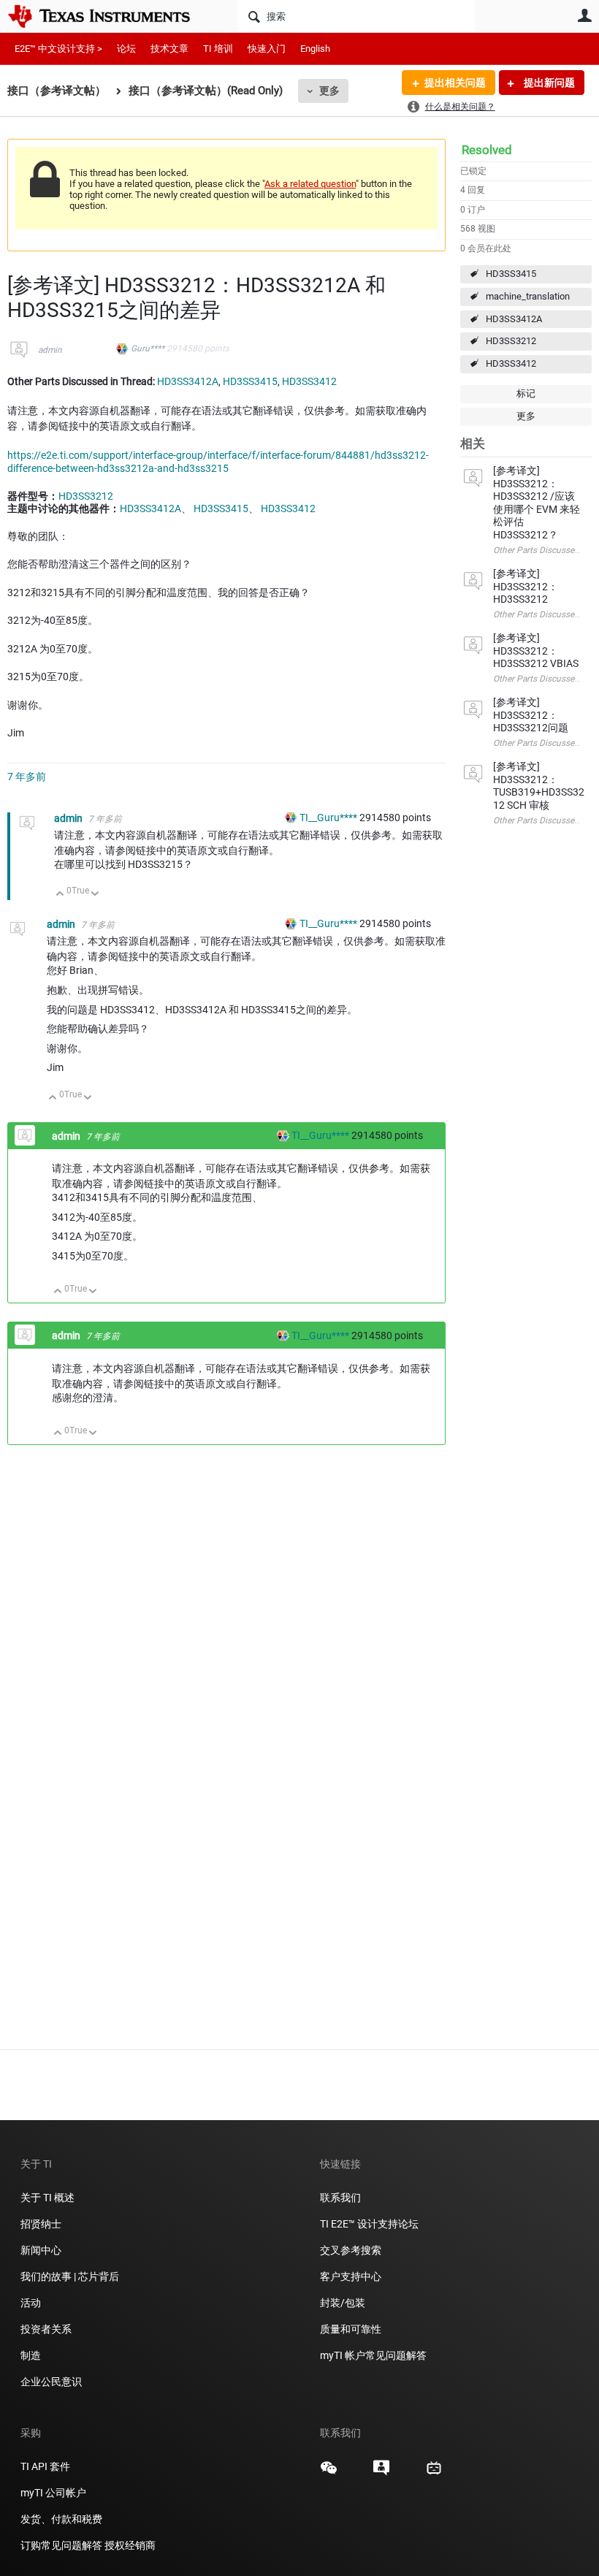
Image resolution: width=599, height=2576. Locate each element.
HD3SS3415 (511, 274)
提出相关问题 (455, 83)
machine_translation (528, 296)
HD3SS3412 (511, 363)
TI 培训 (218, 49)
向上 (60, 895)
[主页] (110, 16)
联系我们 (340, 2198)
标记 (526, 393)
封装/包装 (343, 2303)
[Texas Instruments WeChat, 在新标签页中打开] (329, 2473)
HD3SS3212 (511, 341)
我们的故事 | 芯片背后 (70, 2276)
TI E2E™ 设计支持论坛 (369, 2224)
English (315, 49)
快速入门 (267, 49)
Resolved (487, 150)
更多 (329, 91)
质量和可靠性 (352, 2329)
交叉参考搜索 (351, 2250)
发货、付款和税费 (61, 2519)
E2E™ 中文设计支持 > (58, 49)
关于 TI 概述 (47, 2198)
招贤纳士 (41, 2224)
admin (50, 350)
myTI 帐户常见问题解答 (373, 2355)
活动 (31, 2303)
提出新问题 (548, 83)
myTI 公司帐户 (53, 2493)
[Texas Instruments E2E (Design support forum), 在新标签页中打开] (381, 2473)
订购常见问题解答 (61, 2545)
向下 (95, 895)
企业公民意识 (51, 2382)
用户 (584, 15)
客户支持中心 (351, 2276)
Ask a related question (310, 184)
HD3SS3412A (514, 319)
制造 (31, 2355)
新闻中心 (41, 2250)
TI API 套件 (45, 2466)
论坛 (126, 49)
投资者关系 (46, 2329)
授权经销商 (130, 2545)
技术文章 (169, 49)
